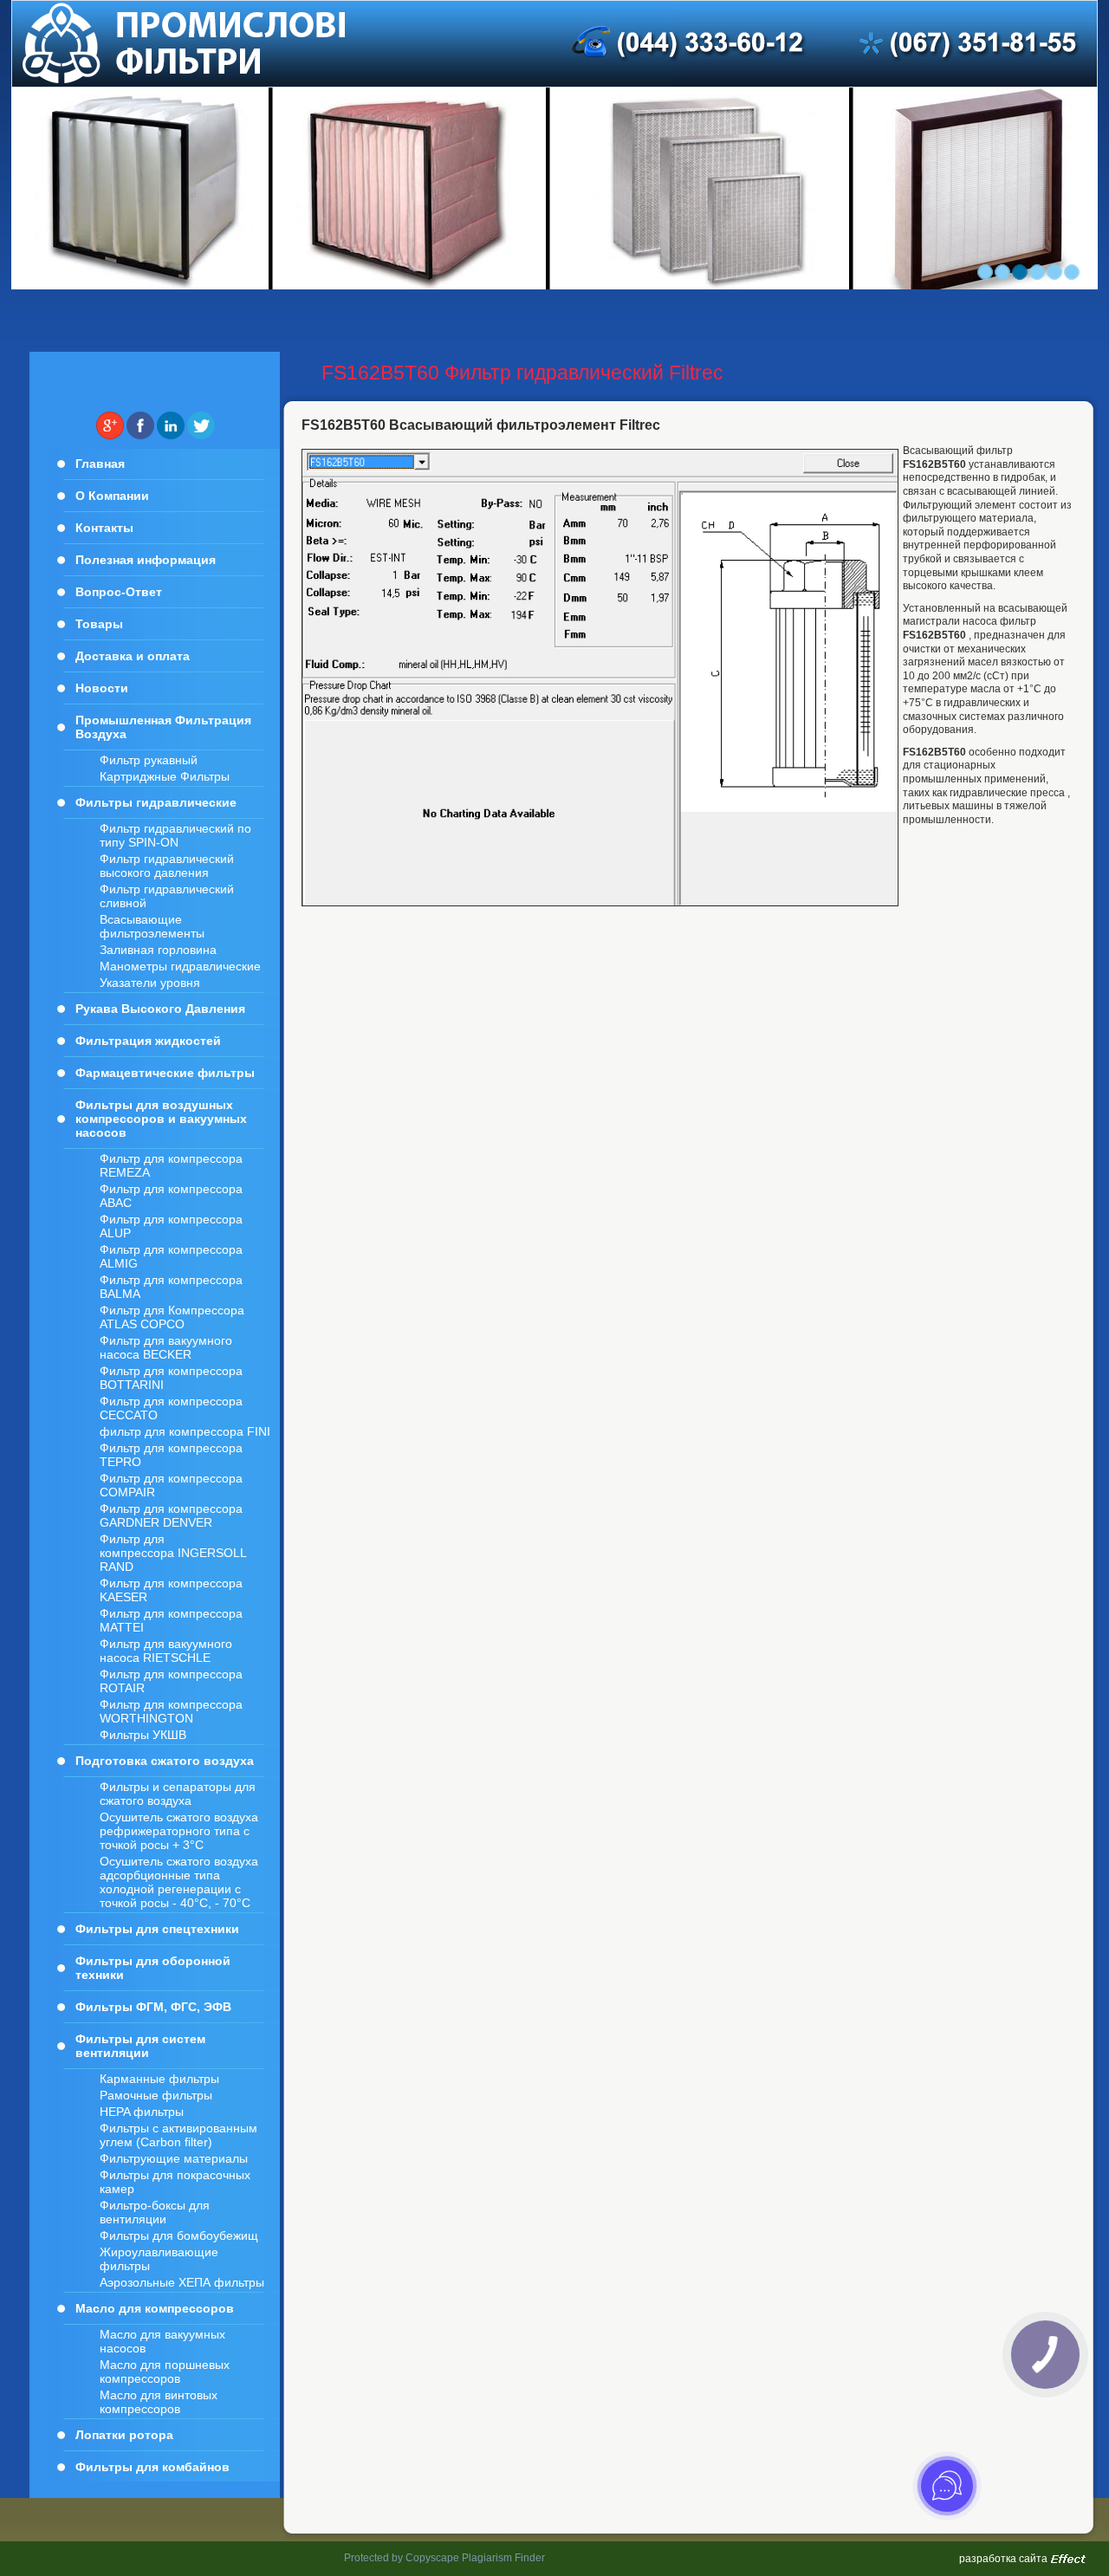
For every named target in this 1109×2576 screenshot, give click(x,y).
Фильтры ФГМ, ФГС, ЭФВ (153, 2007)
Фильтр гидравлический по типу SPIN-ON (175, 835)
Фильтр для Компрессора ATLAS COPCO (172, 1317)
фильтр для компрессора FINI (185, 1431)
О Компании (112, 496)
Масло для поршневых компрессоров (165, 2372)
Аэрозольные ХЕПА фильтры (182, 2282)
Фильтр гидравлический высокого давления (167, 866)
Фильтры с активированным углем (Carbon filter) (178, 2135)
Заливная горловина (158, 950)
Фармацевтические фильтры (165, 1073)
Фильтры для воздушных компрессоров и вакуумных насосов (161, 1119)
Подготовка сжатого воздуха (165, 1761)
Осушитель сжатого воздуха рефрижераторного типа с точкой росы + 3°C (179, 1831)
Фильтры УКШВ (143, 1735)
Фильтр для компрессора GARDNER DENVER (171, 1515)
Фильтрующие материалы (174, 2158)
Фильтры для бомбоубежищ (179, 2235)
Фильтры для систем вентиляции (140, 2046)
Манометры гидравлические (180, 966)
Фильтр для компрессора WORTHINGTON (171, 1711)
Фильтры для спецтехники (157, 1929)
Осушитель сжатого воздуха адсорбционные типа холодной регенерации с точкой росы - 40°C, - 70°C (179, 1882)
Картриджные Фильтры (165, 776)
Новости (102, 688)
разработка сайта (1003, 2559)
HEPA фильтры (142, 2112)
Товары (99, 624)
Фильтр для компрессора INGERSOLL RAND (173, 1553)
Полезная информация (146, 560)
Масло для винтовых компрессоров (159, 2402)
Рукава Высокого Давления (160, 1009)
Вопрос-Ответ (119, 592)
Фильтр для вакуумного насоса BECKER (166, 1347)
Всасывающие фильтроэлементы (152, 926)
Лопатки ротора (124, 2435)
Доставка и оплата (133, 656)
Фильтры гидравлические (156, 802)
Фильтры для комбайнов (152, 2467)
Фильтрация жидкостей (148, 1041)
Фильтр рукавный (149, 760)
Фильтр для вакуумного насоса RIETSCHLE (166, 1651)
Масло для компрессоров (155, 2308)
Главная (100, 464)
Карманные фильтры (159, 2079)
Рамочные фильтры (156, 2095)
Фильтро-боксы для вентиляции (155, 2212)
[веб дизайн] (1068, 2560)
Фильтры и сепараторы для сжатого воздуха (178, 1794)
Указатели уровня (150, 983)
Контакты (104, 528)
